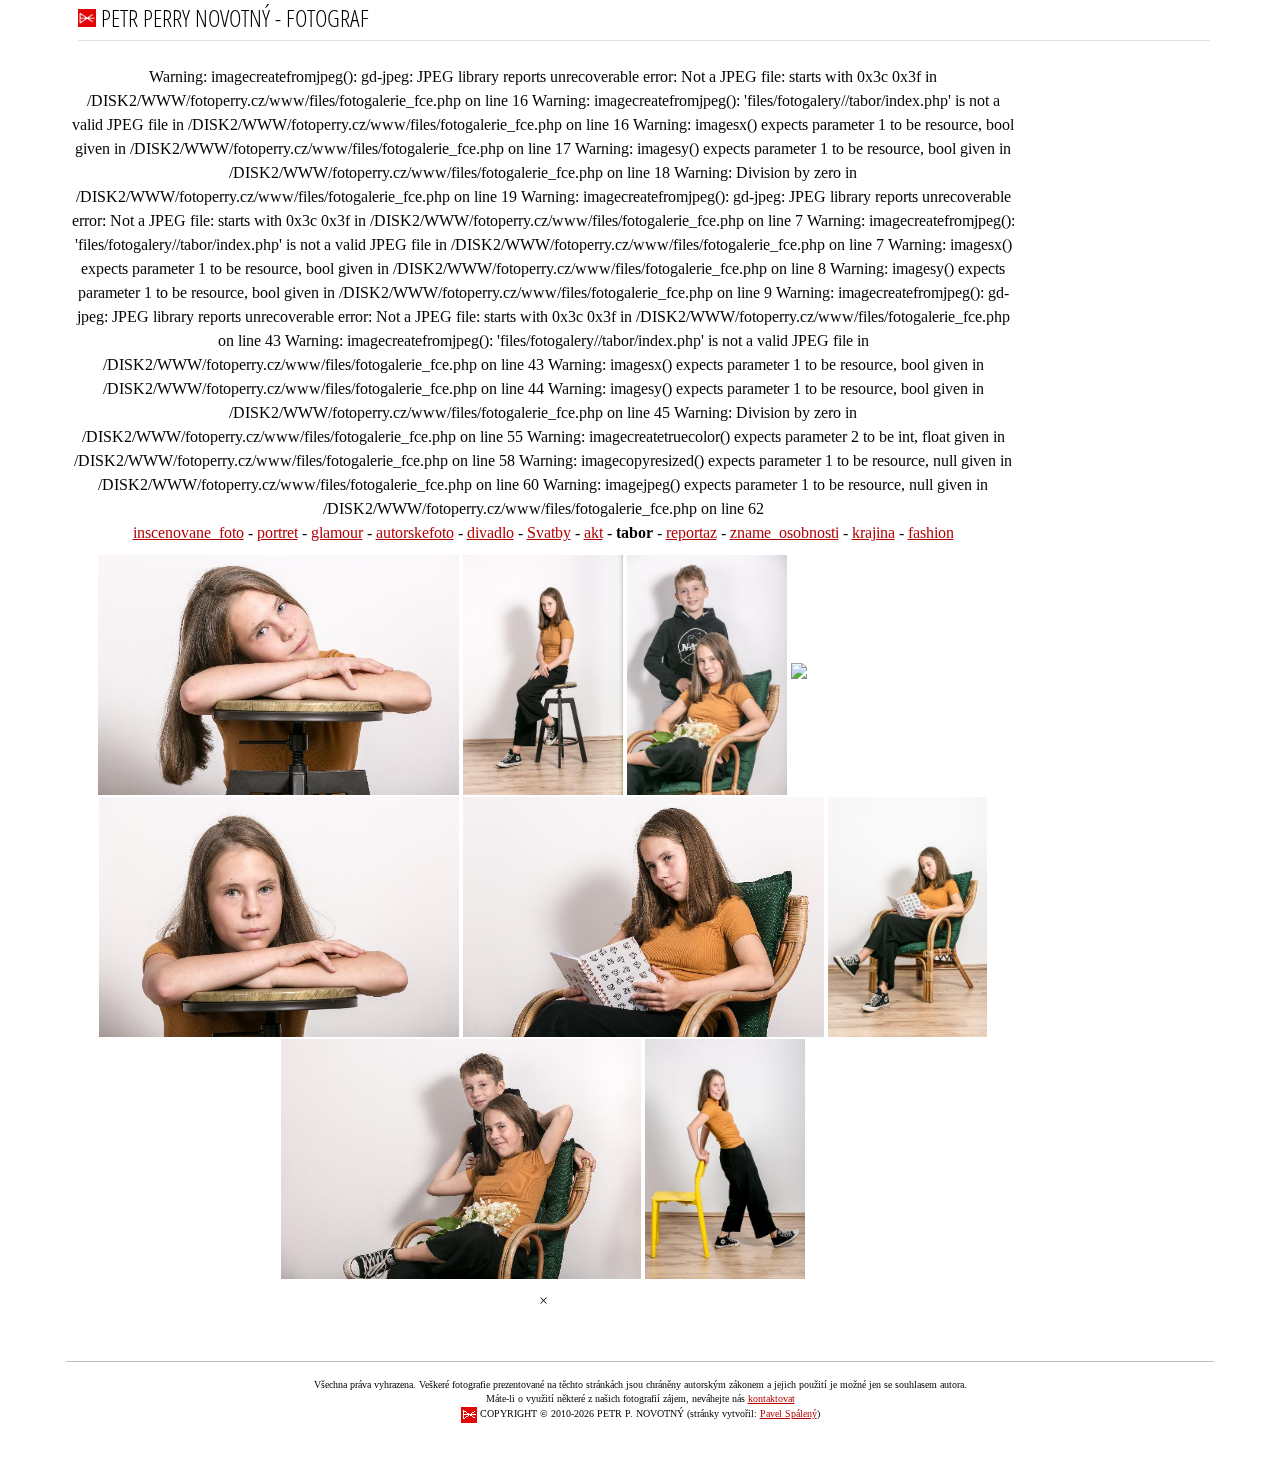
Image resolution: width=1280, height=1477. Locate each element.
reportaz (691, 532)
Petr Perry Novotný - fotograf (232, 17)
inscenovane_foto (188, 532)
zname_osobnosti (784, 532)
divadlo (490, 532)
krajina (873, 532)
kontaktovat (771, 1398)
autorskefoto (415, 532)
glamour (337, 532)
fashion (931, 532)
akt (593, 532)
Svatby (549, 532)
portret (277, 532)
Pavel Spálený (788, 1413)
